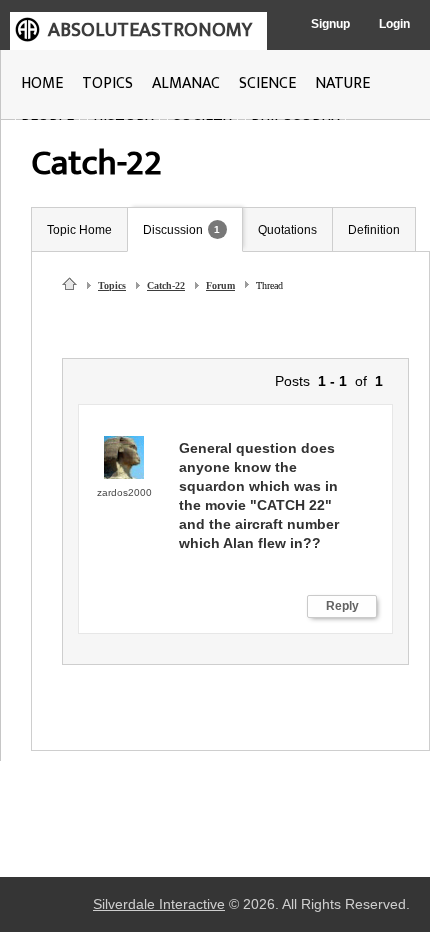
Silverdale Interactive (159, 904)
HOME (42, 83)
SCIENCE (267, 83)
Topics (112, 285)
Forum (220, 285)
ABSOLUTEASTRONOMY (150, 30)
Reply (342, 606)
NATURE (342, 83)
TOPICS (107, 83)
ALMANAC (186, 83)
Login (394, 24)
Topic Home (79, 230)
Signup (330, 24)
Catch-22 (166, 285)
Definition (374, 230)
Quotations (287, 230)
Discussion (173, 230)
